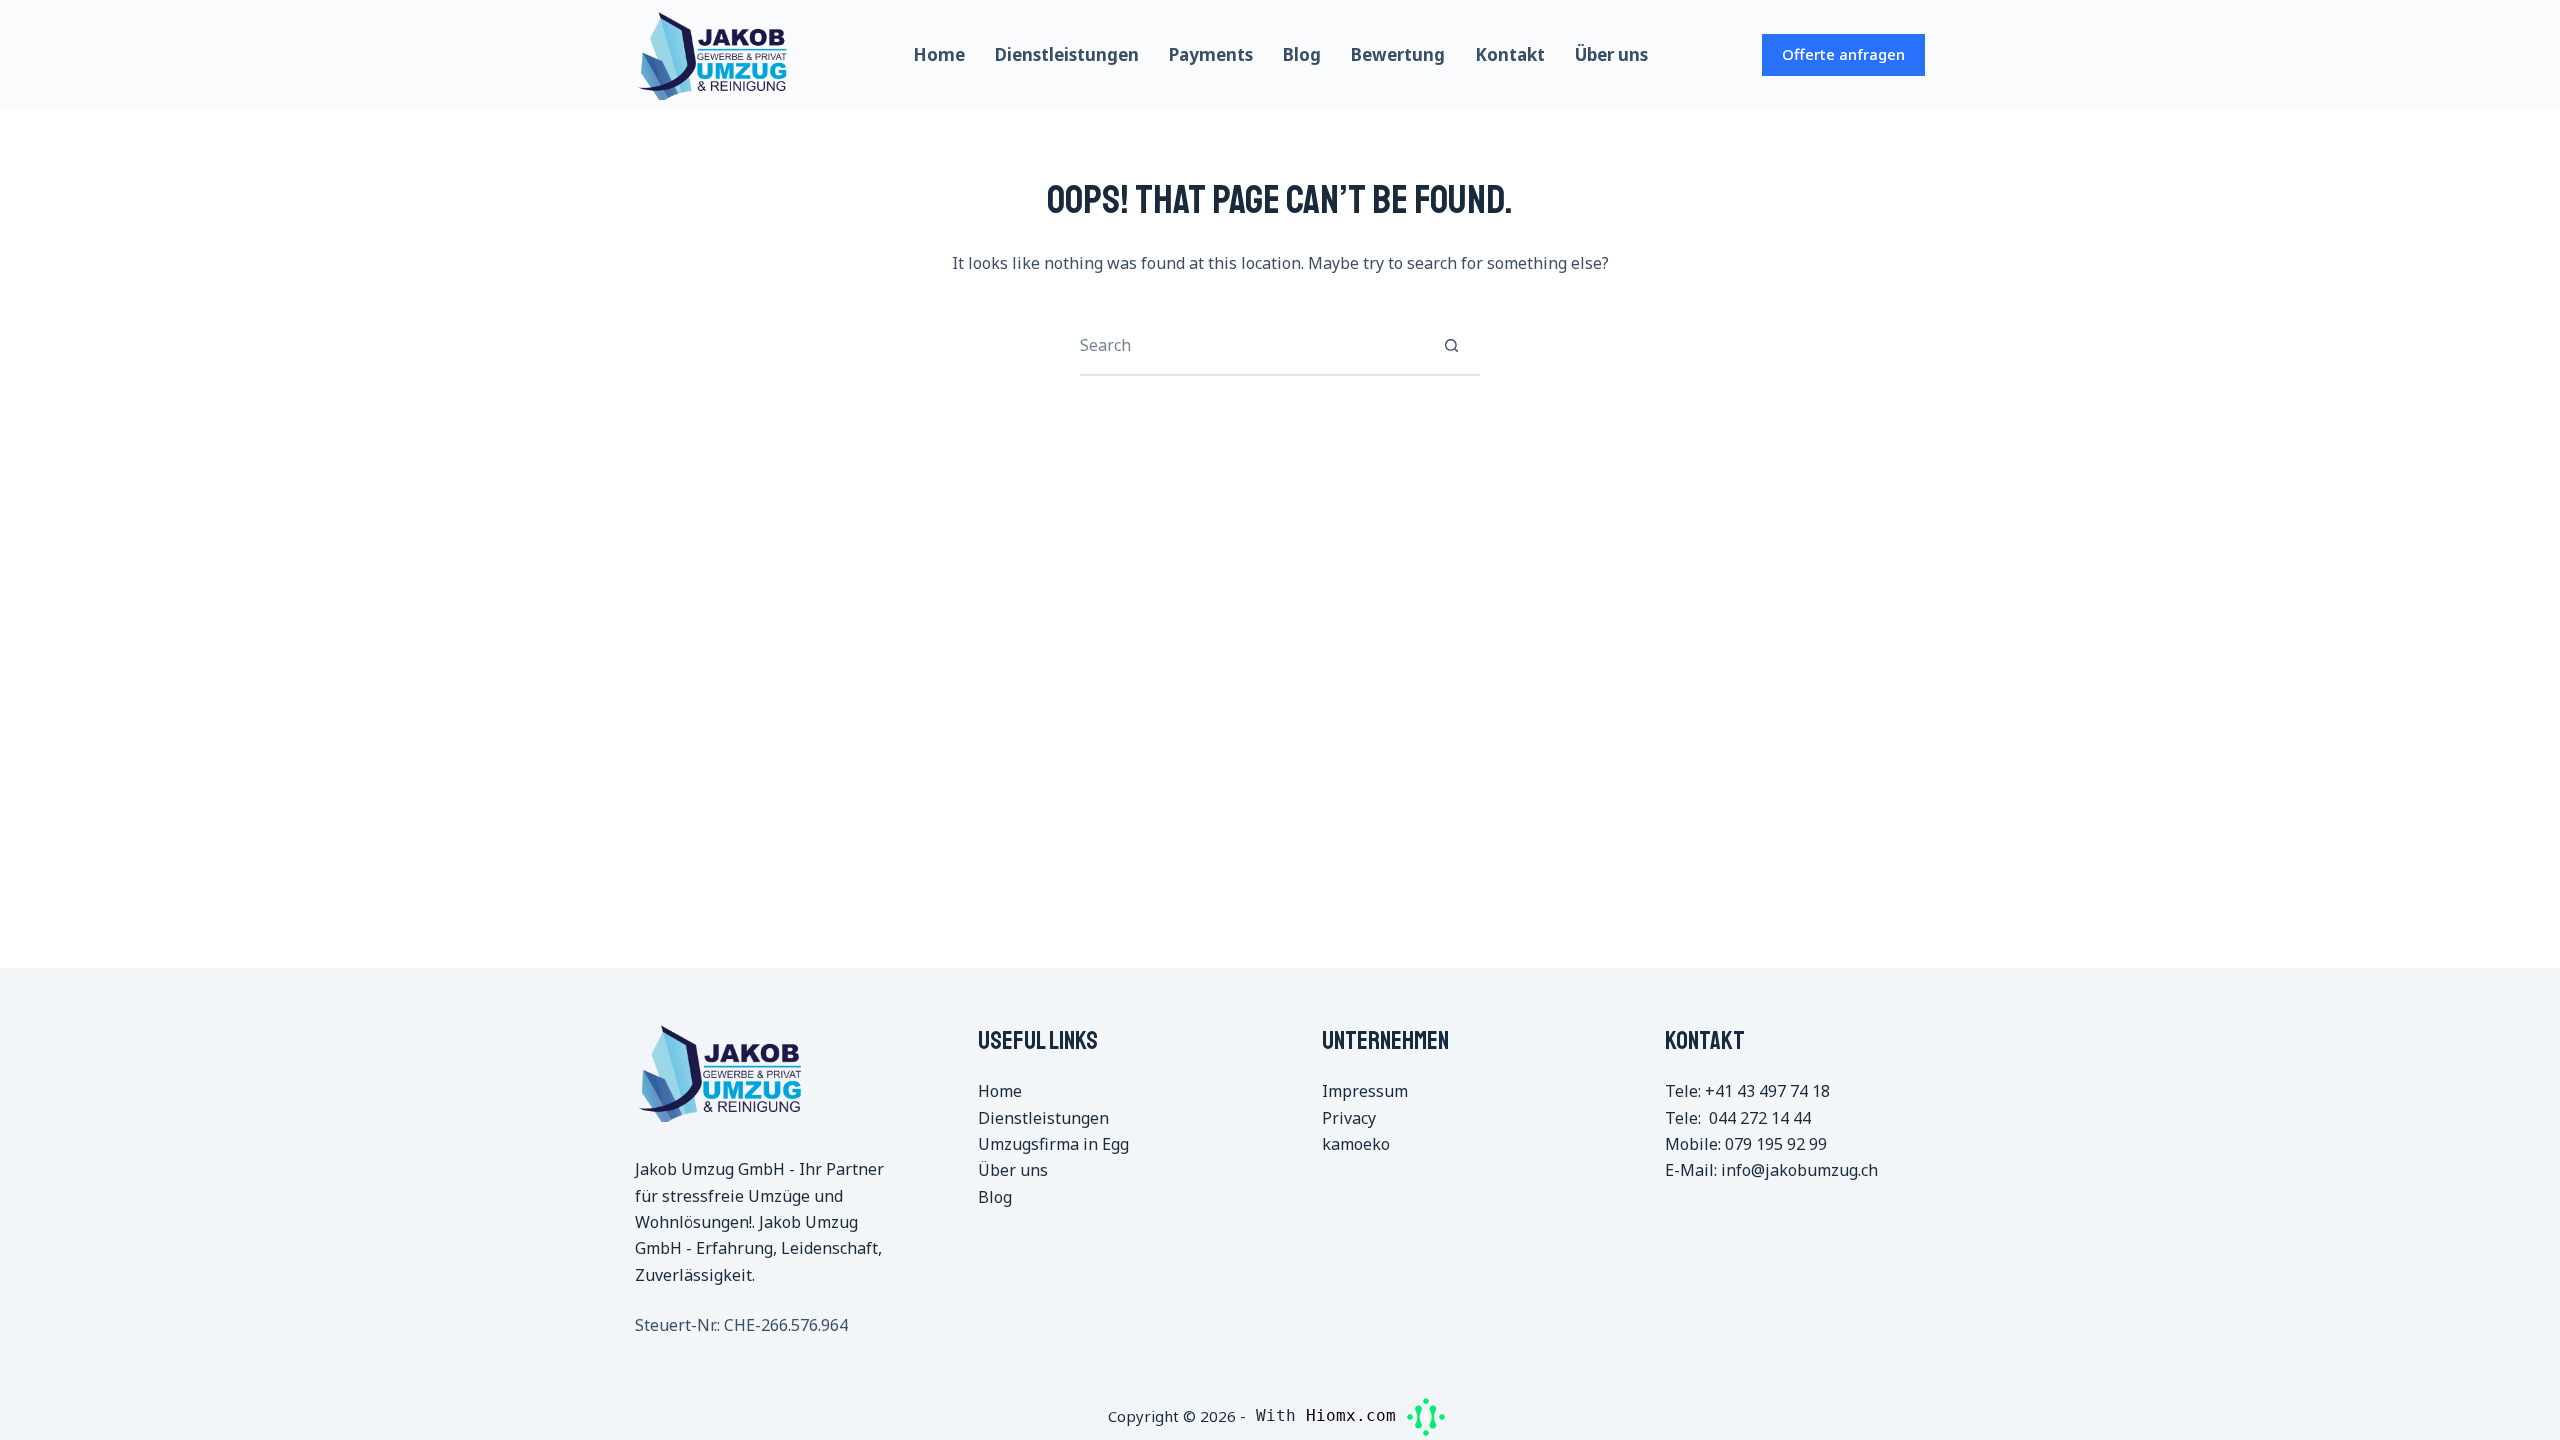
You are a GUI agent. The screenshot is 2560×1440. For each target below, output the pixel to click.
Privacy (1349, 1118)
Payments (1211, 54)
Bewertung (1398, 54)
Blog (1302, 54)
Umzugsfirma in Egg (1053, 1144)
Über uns (1611, 54)
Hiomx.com (1356, 1415)
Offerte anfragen (1843, 54)
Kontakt (1510, 54)
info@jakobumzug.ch (1799, 1170)
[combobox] (1251, 345)
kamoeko (1356, 1144)
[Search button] (1451, 345)
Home (939, 54)
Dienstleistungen (1067, 54)
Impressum (1365, 1091)
